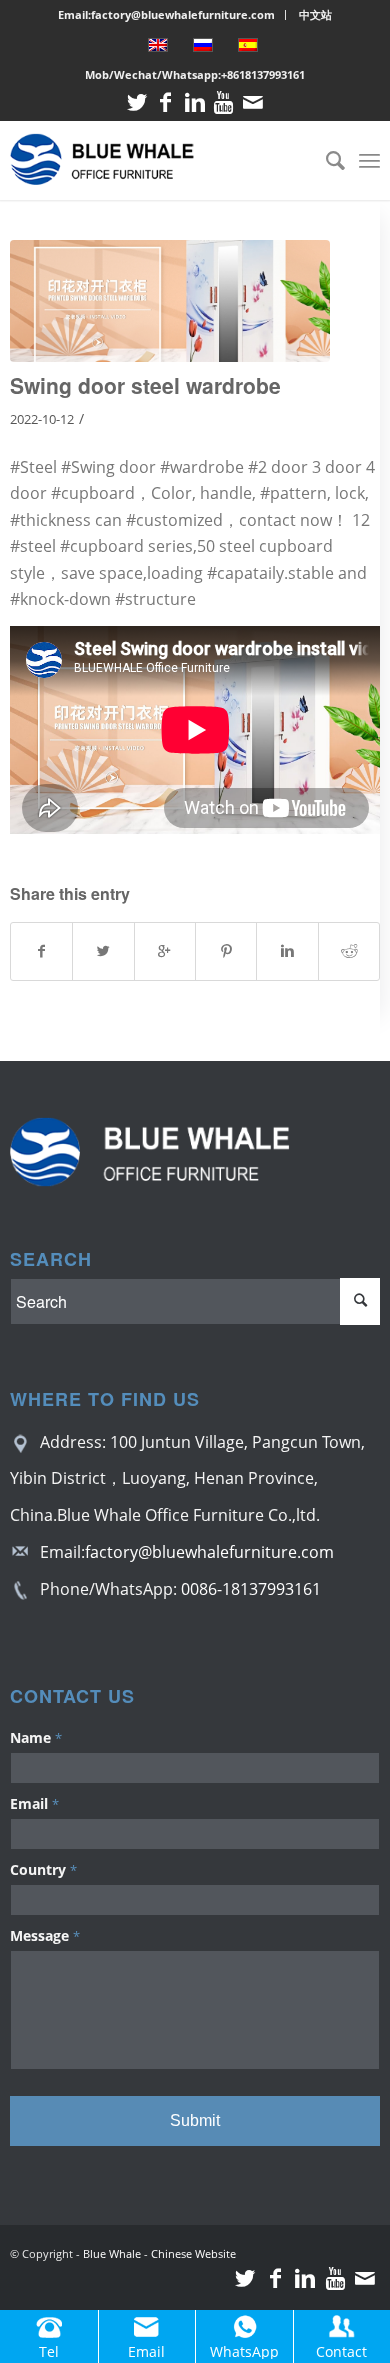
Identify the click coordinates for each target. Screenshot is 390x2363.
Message (45, 1935)
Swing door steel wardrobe (145, 385)
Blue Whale (112, 2253)
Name (36, 1737)
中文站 (315, 14)
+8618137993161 (263, 74)
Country (43, 1869)
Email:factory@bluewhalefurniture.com (166, 14)
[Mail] (253, 103)
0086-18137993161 (251, 1589)
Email (34, 1803)
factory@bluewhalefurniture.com (209, 1552)
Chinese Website (193, 2253)
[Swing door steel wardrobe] (170, 301)
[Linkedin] (195, 103)
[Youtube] (224, 103)
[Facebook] (166, 103)
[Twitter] (137, 103)
